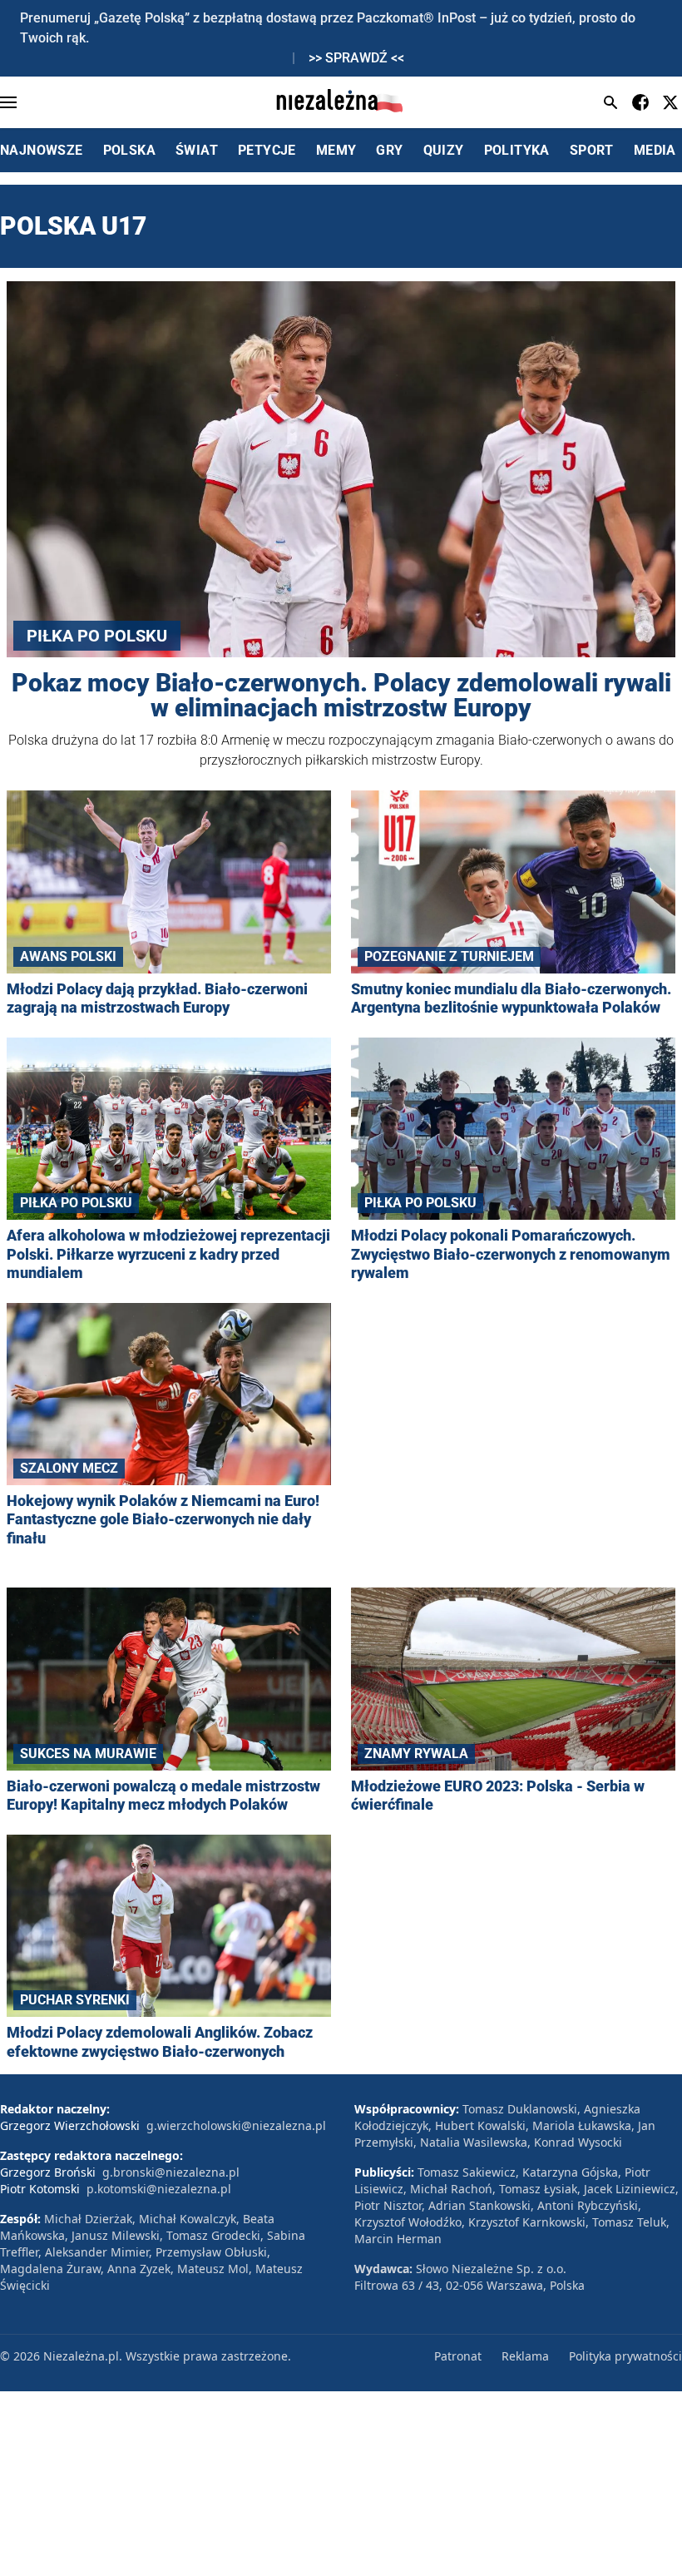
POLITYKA (517, 150)
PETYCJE (267, 150)
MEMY (336, 150)
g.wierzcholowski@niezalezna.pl (236, 2125)
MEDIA (655, 150)
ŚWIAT (197, 150)
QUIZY (444, 150)
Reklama (525, 2356)
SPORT (592, 150)
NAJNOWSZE (42, 150)
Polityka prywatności (625, 2356)
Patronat (458, 2356)
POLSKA (129, 150)
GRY (389, 150)
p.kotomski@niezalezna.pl (159, 2189)
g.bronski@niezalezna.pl (171, 2172)
